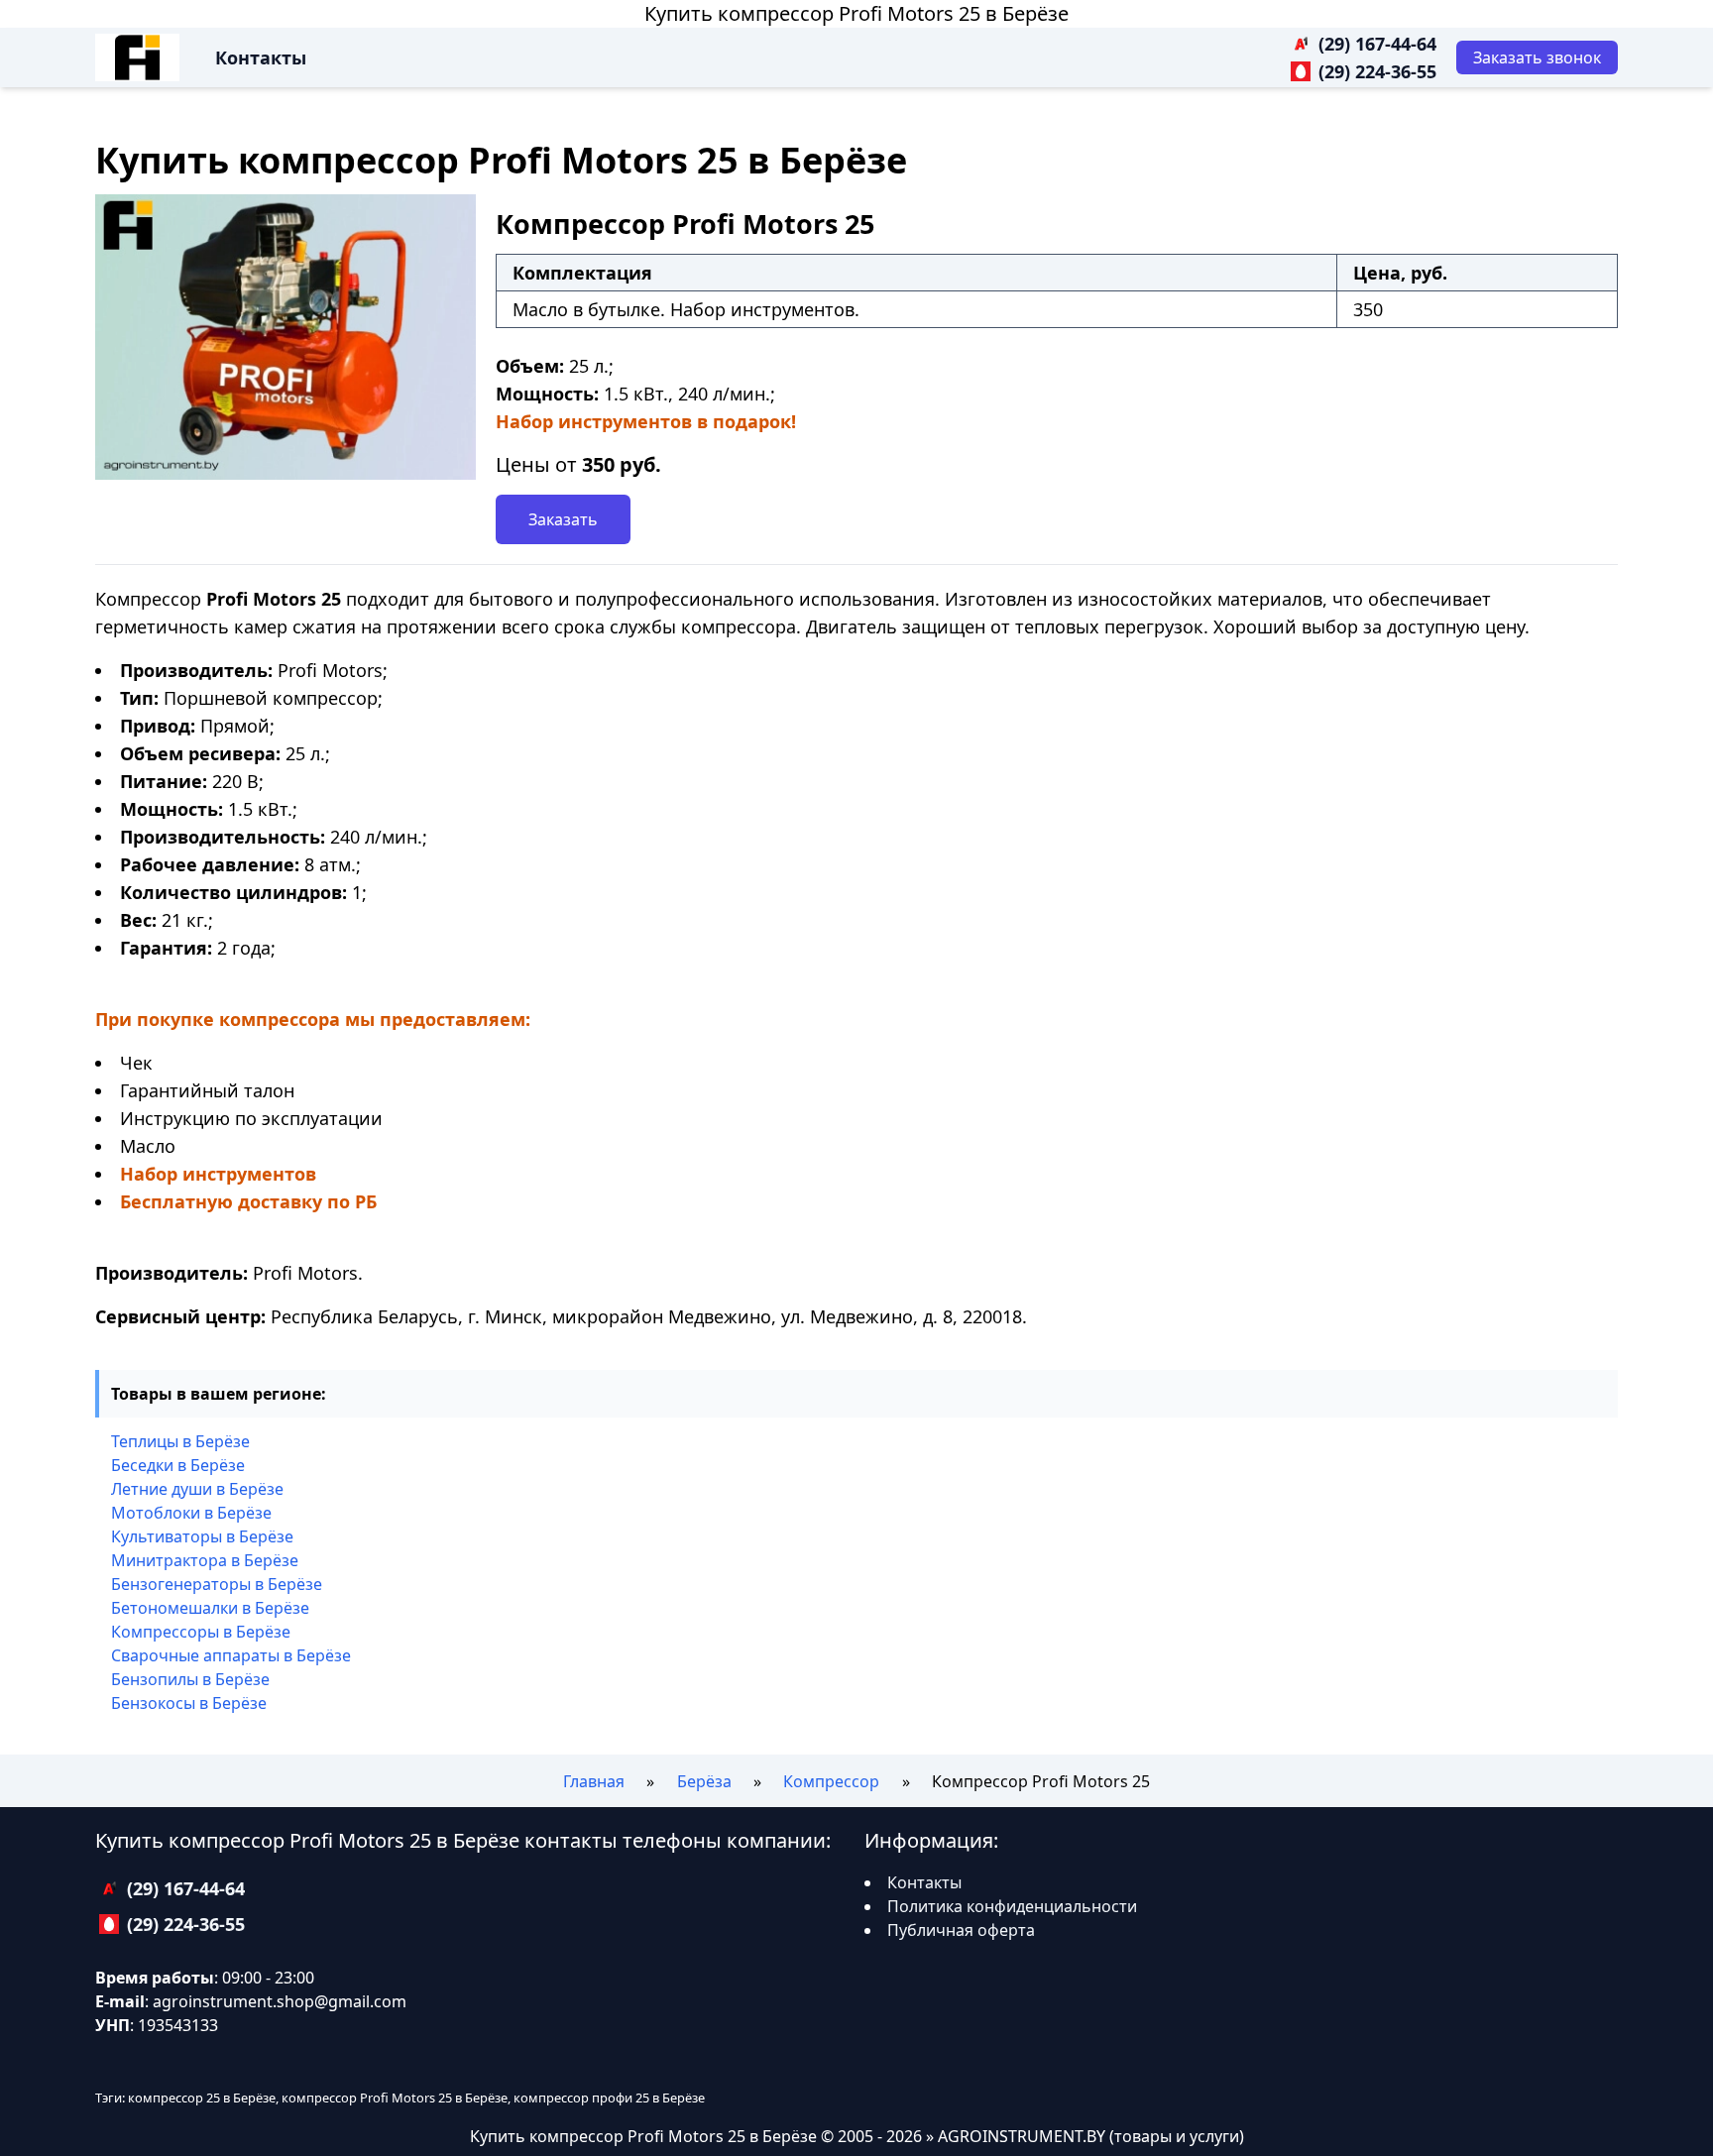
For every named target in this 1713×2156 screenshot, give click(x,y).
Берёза (704, 1781)
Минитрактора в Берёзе (205, 1560)
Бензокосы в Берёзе (189, 1703)
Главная (594, 1781)
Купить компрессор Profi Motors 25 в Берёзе (856, 13)
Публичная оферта (961, 1930)
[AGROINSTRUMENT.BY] (137, 57)
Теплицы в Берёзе (180, 1441)
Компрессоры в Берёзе (201, 1632)
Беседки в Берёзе (178, 1465)
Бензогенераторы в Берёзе (217, 1584)
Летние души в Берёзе (197, 1489)
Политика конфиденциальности (1012, 1906)
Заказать (563, 519)
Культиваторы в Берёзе (202, 1536)
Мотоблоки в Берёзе (191, 1513)
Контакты (261, 57)
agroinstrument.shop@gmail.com (280, 2001)
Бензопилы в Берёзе (190, 1679)
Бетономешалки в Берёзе (210, 1608)
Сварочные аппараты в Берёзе (231, 1655)
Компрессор (831, 1781)
